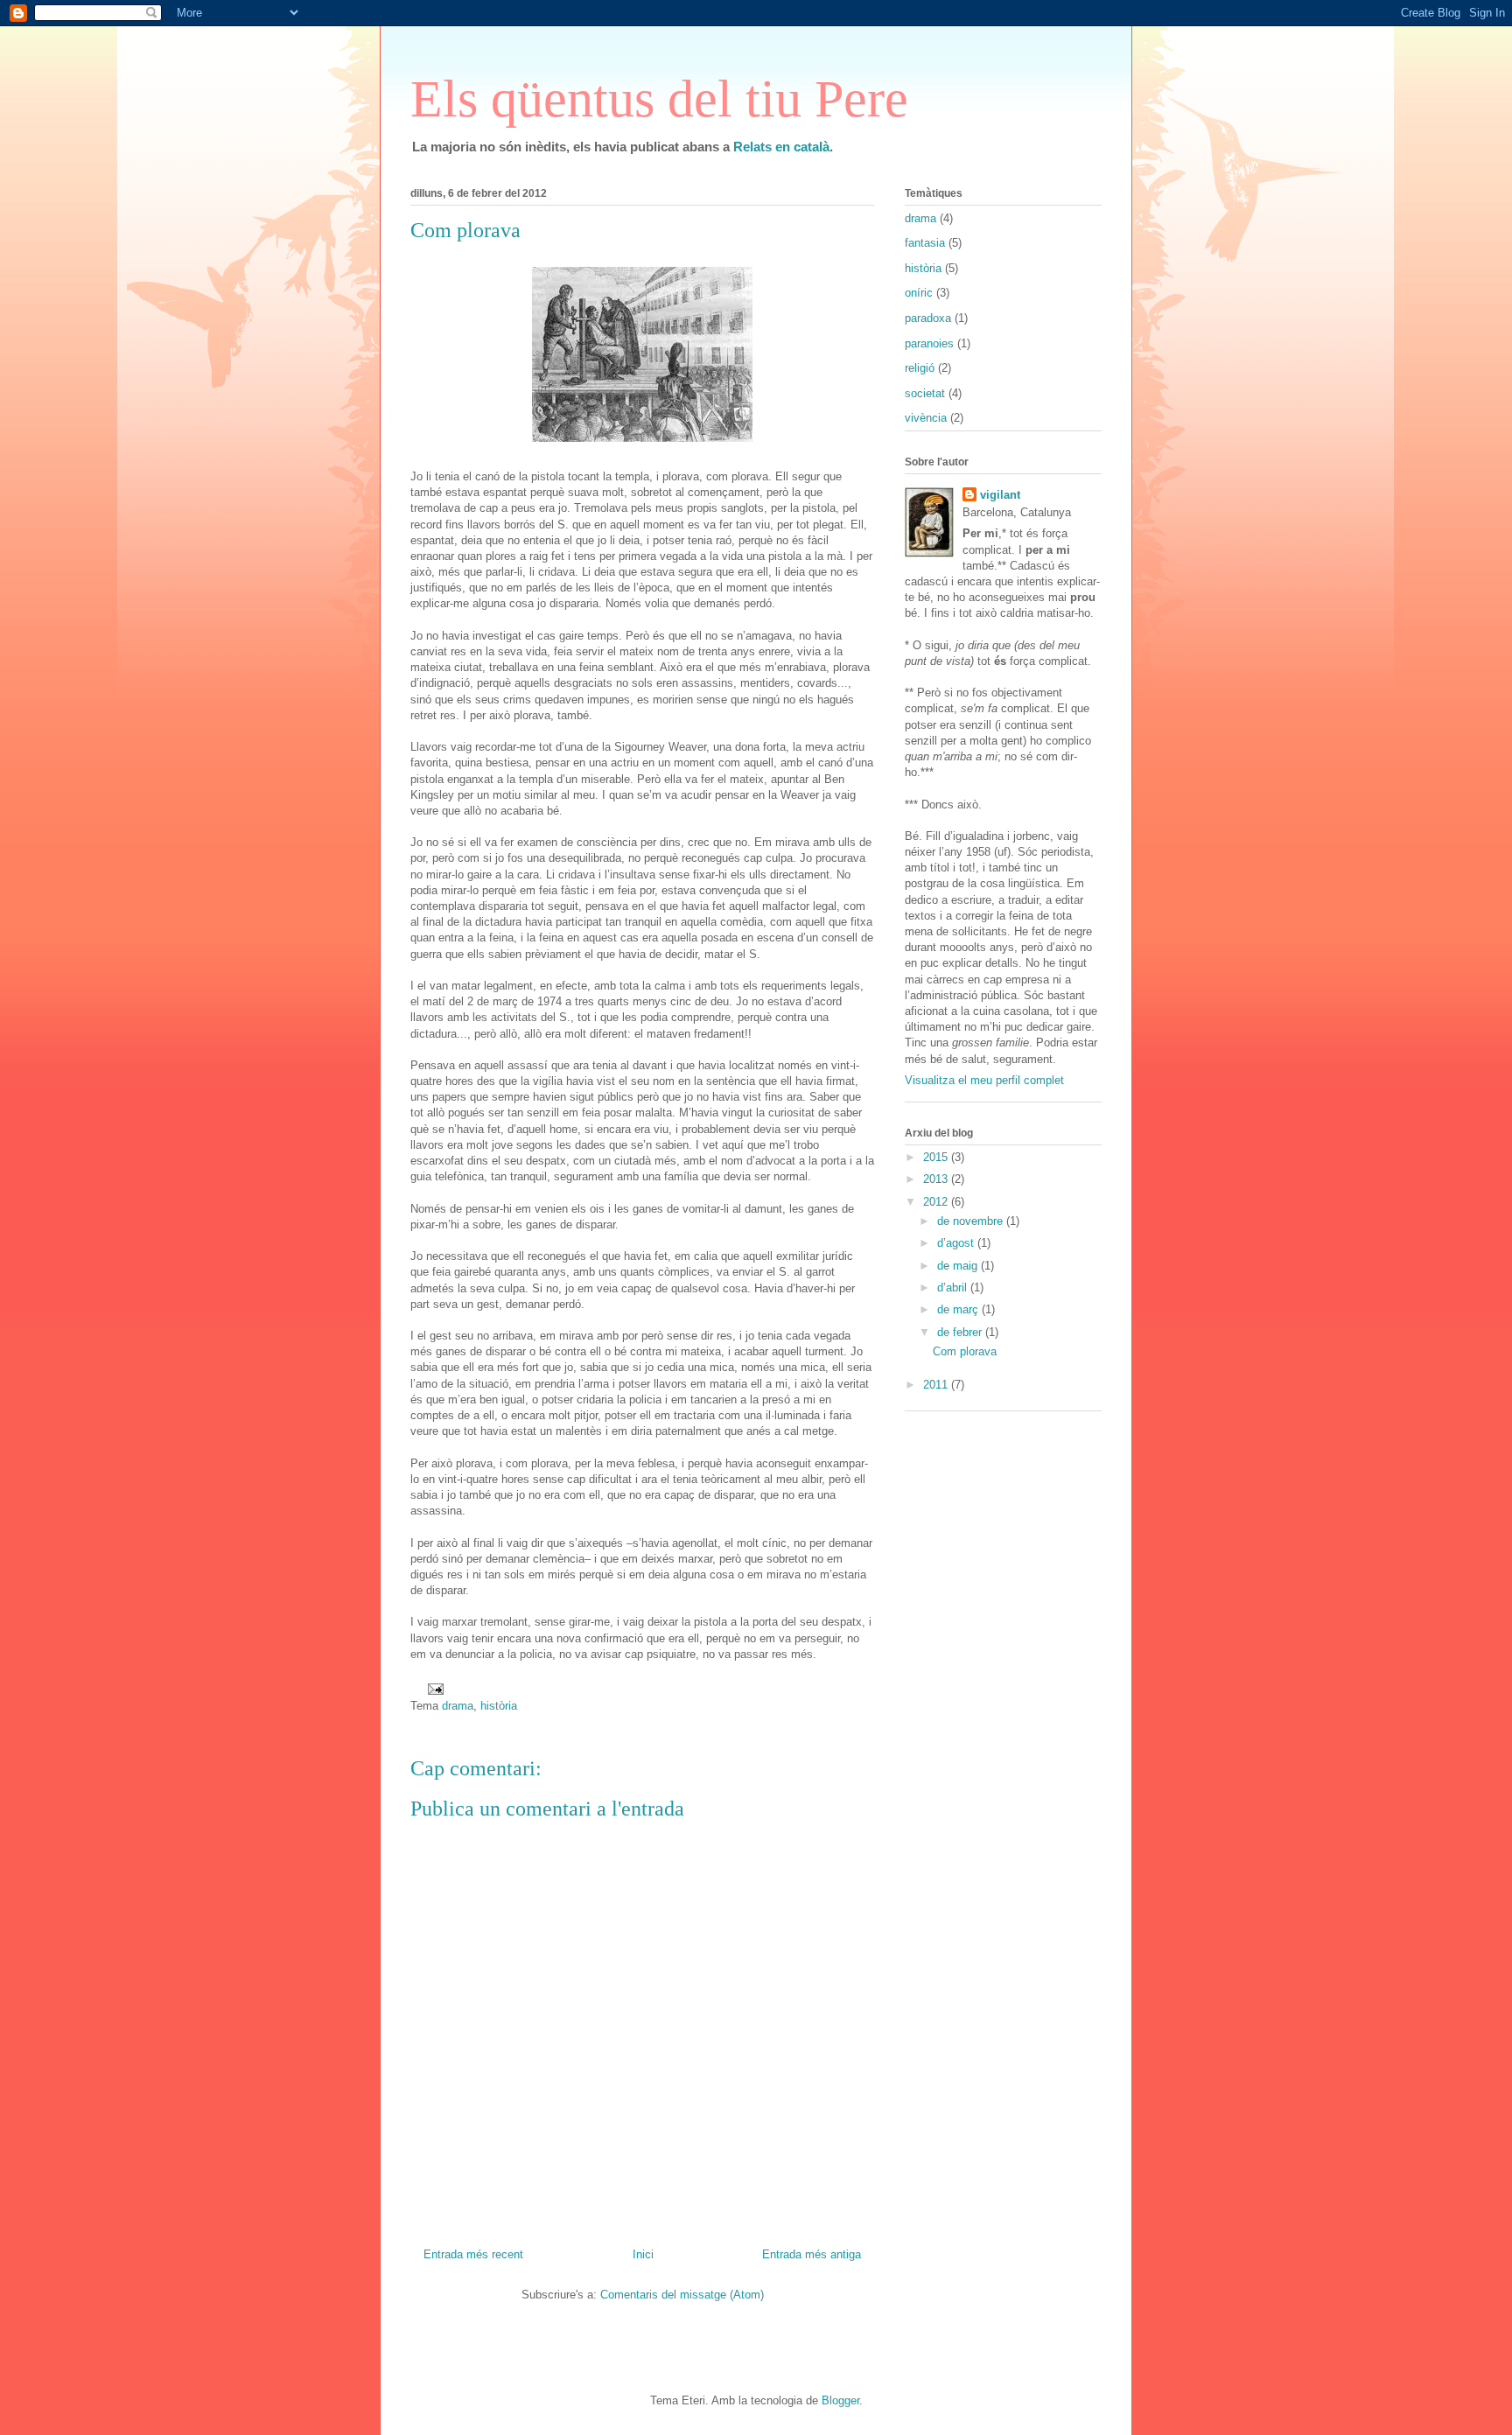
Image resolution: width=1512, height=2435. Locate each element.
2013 (937, 1179)
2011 (937, 1385)
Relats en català (781, 147)
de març (959, 1309)
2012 (937, 1202)
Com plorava (965, 1351)
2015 (937, 1157)
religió (920, 368)
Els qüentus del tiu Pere (659, 99)
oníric (919, 293)
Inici (643, 2254)
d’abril (954, 1287)
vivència (926, 418)
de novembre (972, 1221)
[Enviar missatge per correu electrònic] (433, 1688)
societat (925, 393)
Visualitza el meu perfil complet (984, 1080)
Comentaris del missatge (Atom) (682, 2295)
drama (458, 1706)
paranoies (929, 343)
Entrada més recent (473, 2254)
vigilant (1000, 495)
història (499, 1706)
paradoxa (928, 318)
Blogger (840, 2400)
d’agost (957, 1243)
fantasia (925, 243)
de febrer (961, 1332)
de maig (959, 1266)
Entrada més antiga (812, 2254)
